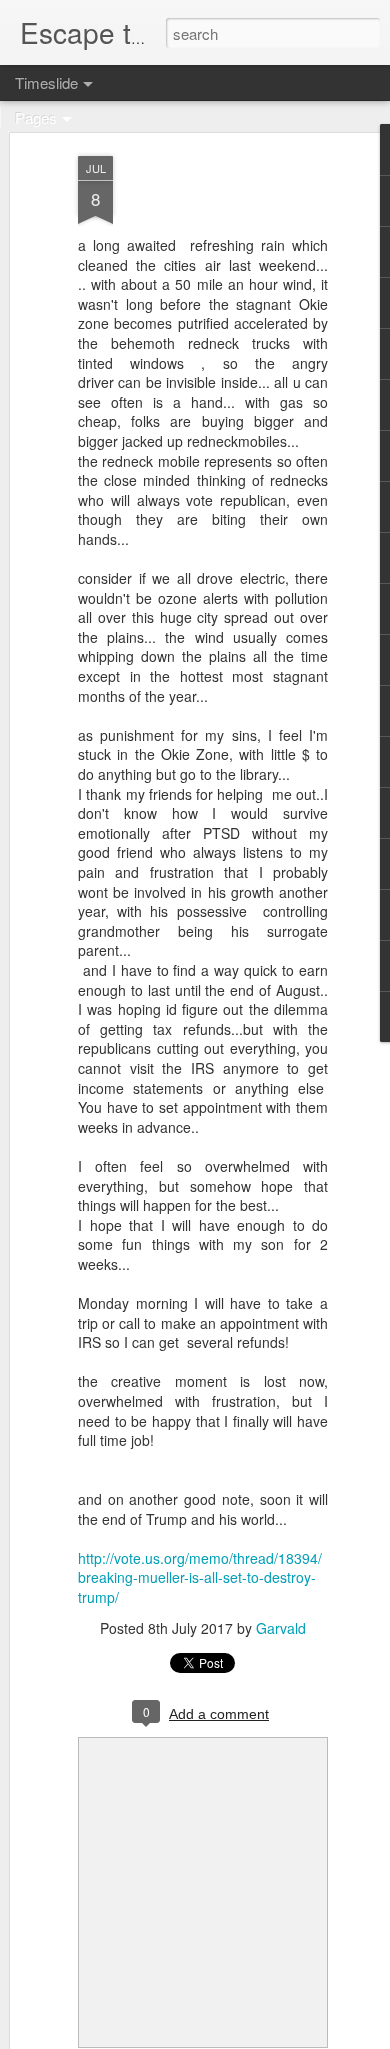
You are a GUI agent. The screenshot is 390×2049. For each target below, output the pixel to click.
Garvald (281, 1628)
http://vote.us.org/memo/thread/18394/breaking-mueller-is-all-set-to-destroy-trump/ (200, 1577)
